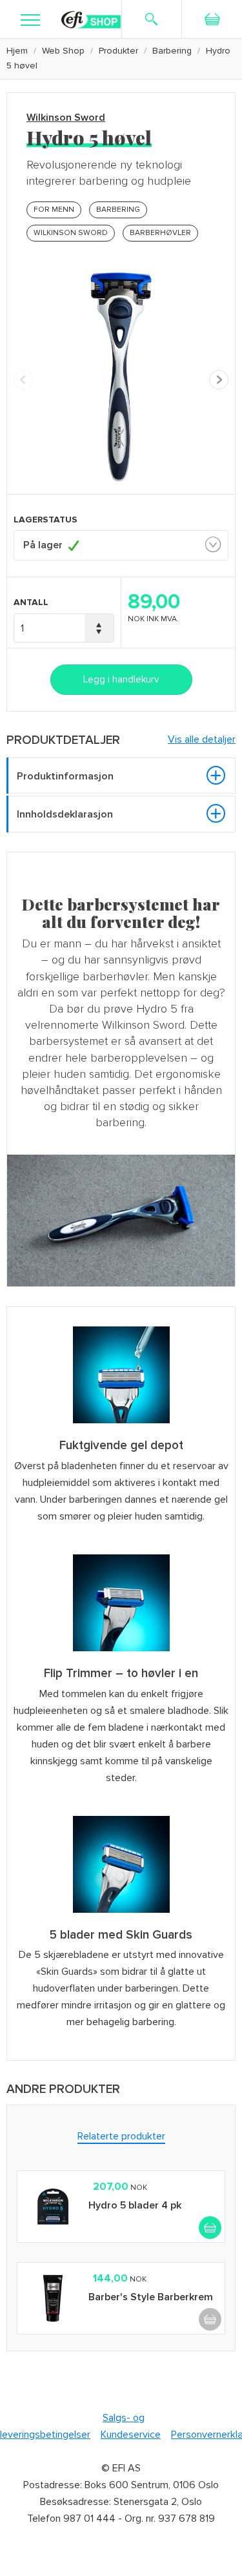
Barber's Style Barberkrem (151, 2297)
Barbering (172, 51)
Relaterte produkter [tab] (121, 2136)
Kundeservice (131, 2435)
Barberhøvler (160, 233)
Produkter (118, 51)
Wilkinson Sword (66, 118)
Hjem (17, 51)
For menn (54, 210)
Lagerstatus (45, 520)
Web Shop (63, 51)
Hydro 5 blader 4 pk (135, 2205)
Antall (31, 602)
